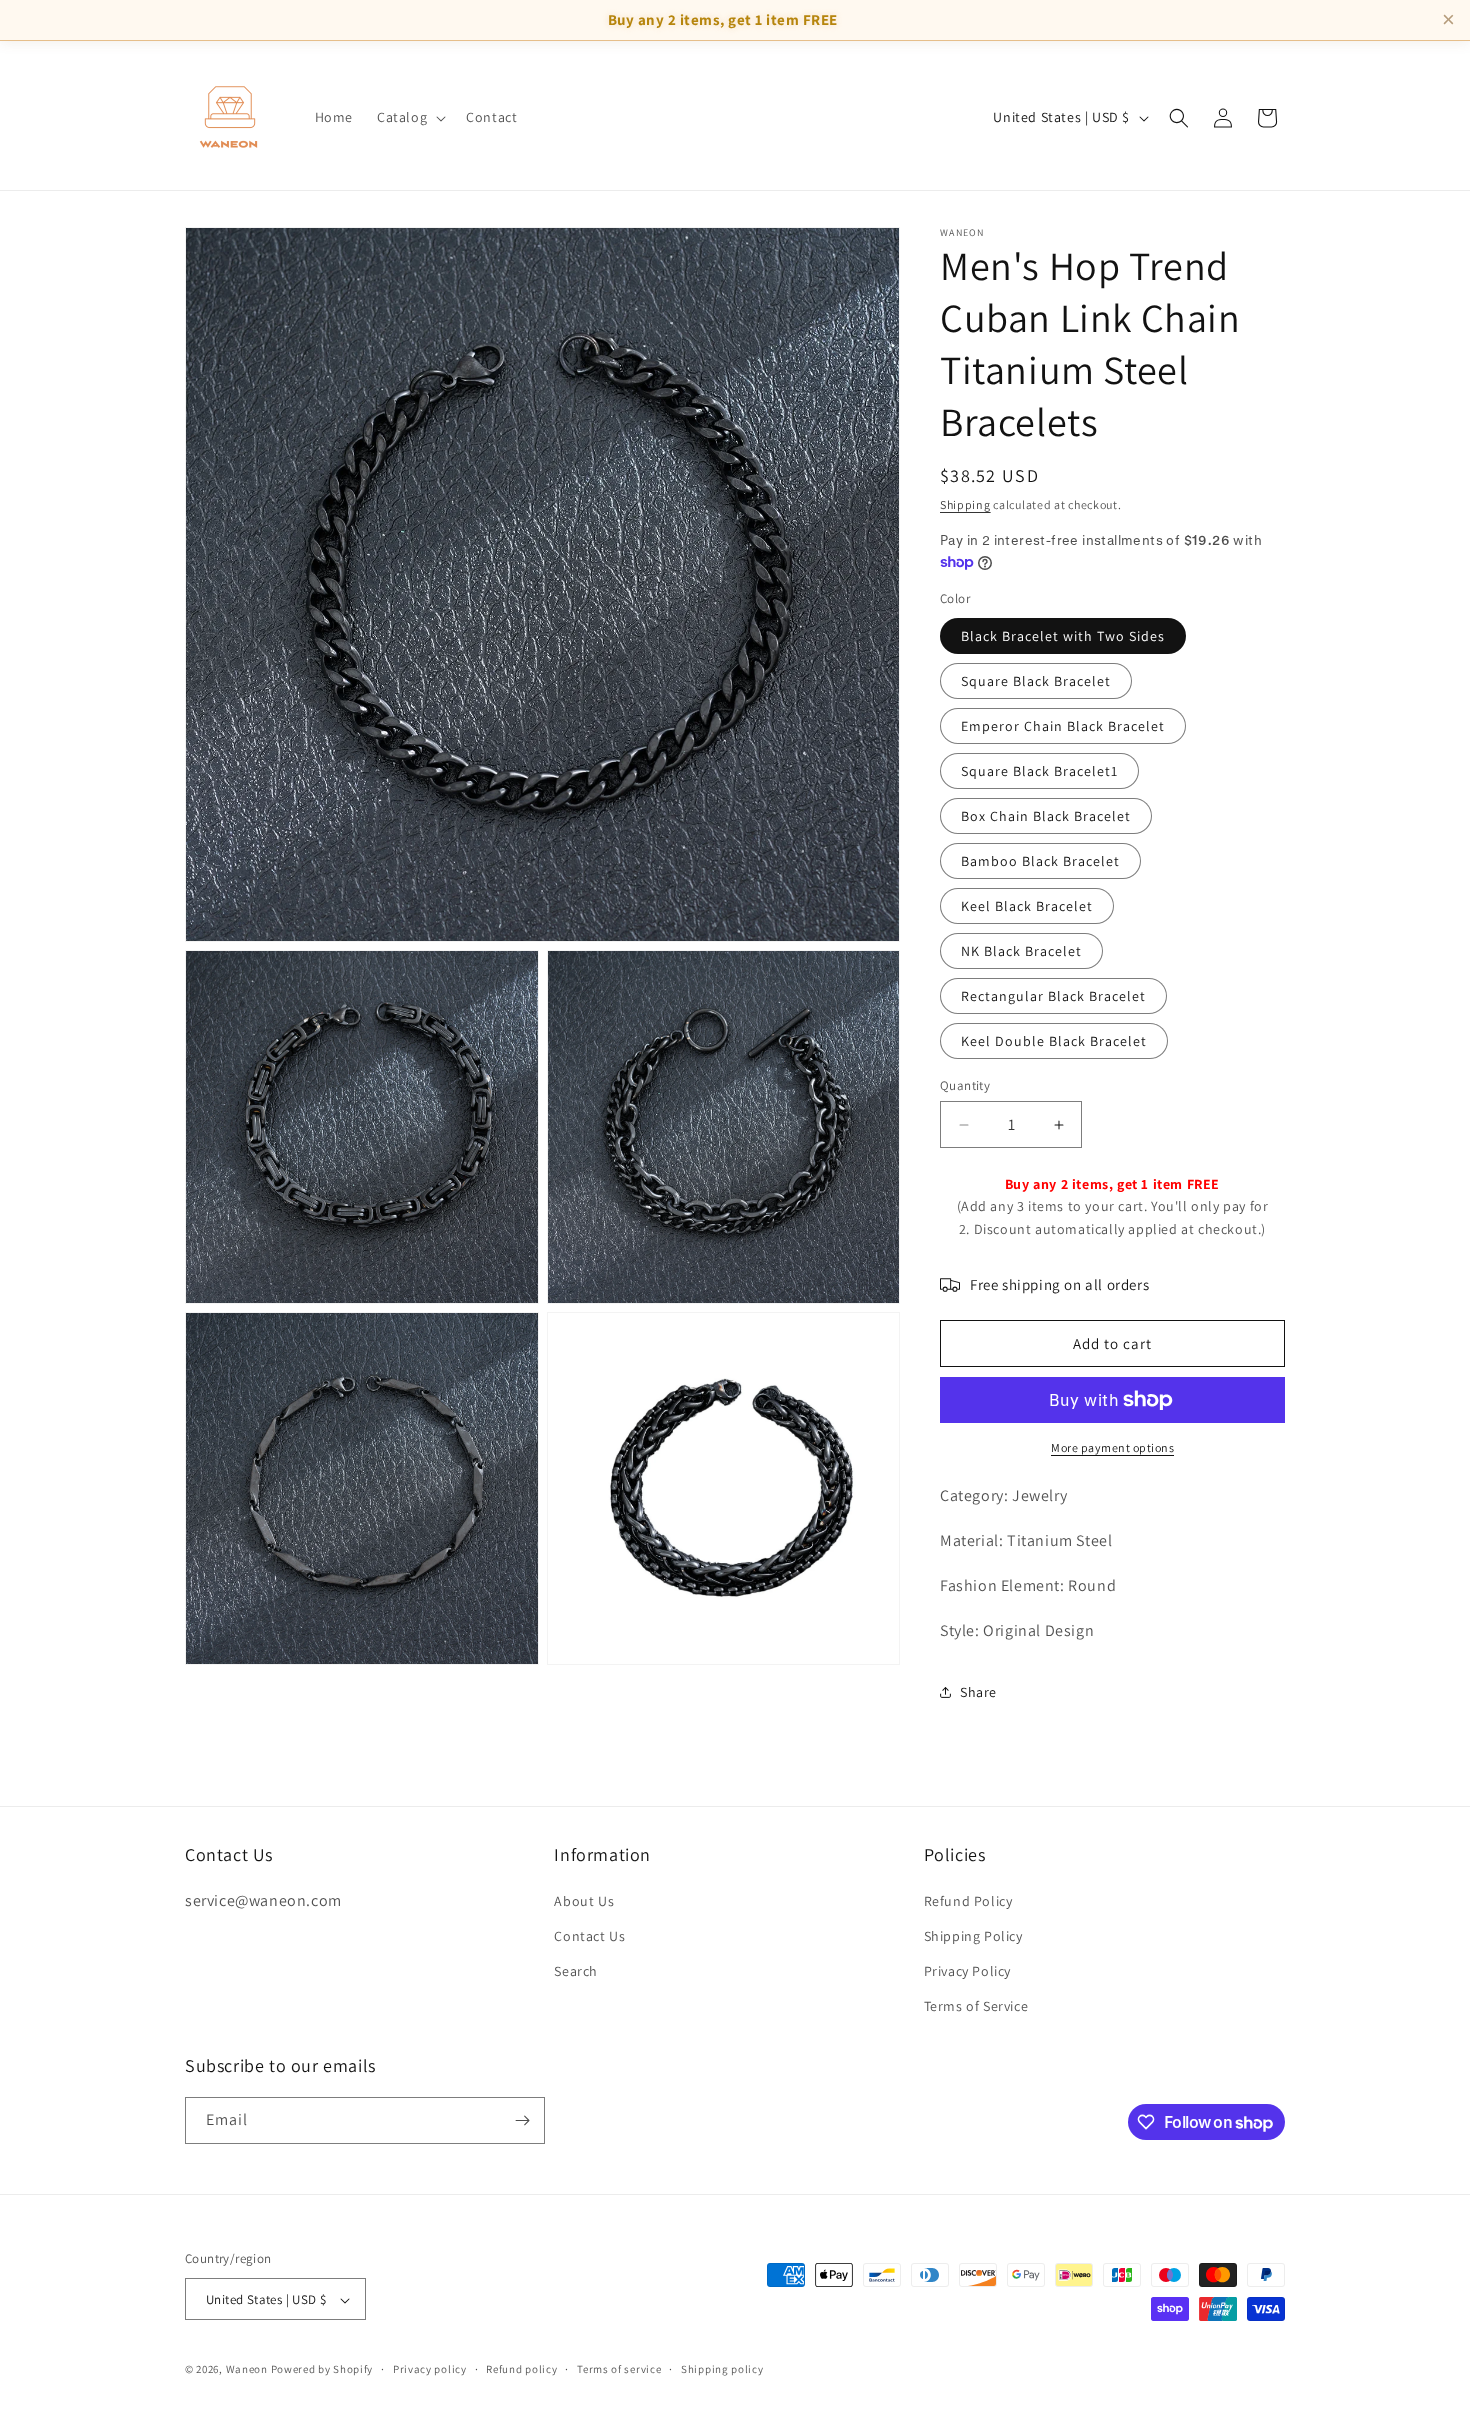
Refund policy (521, 2369)
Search (576, 1970)
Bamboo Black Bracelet (1040, 861)
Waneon (247, 2370)
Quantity (965, 1085)
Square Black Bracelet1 (1039, 771)
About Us (584, 1900)
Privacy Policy (967, 1970)
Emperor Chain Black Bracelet (1063, 726)
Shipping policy (722, 2369)
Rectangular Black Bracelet (1053, 996)
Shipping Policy (973, 1935)
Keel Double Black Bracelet (1054, 1041)
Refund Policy (968, 1900)
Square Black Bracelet (1036, 681)
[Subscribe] (522, 2120)
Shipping (965, 504)
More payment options (1112, 1447)
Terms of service (619, 2369)
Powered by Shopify (322, 2370)
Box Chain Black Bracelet (1046, 816)
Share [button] (978, 1692)
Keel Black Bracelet (1027, 906)
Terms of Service (976, 2006)
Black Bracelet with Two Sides (1063, 636)
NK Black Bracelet (1021, 951)
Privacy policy (430, 2369)
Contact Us (589, 1935)
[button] (409, 117)
